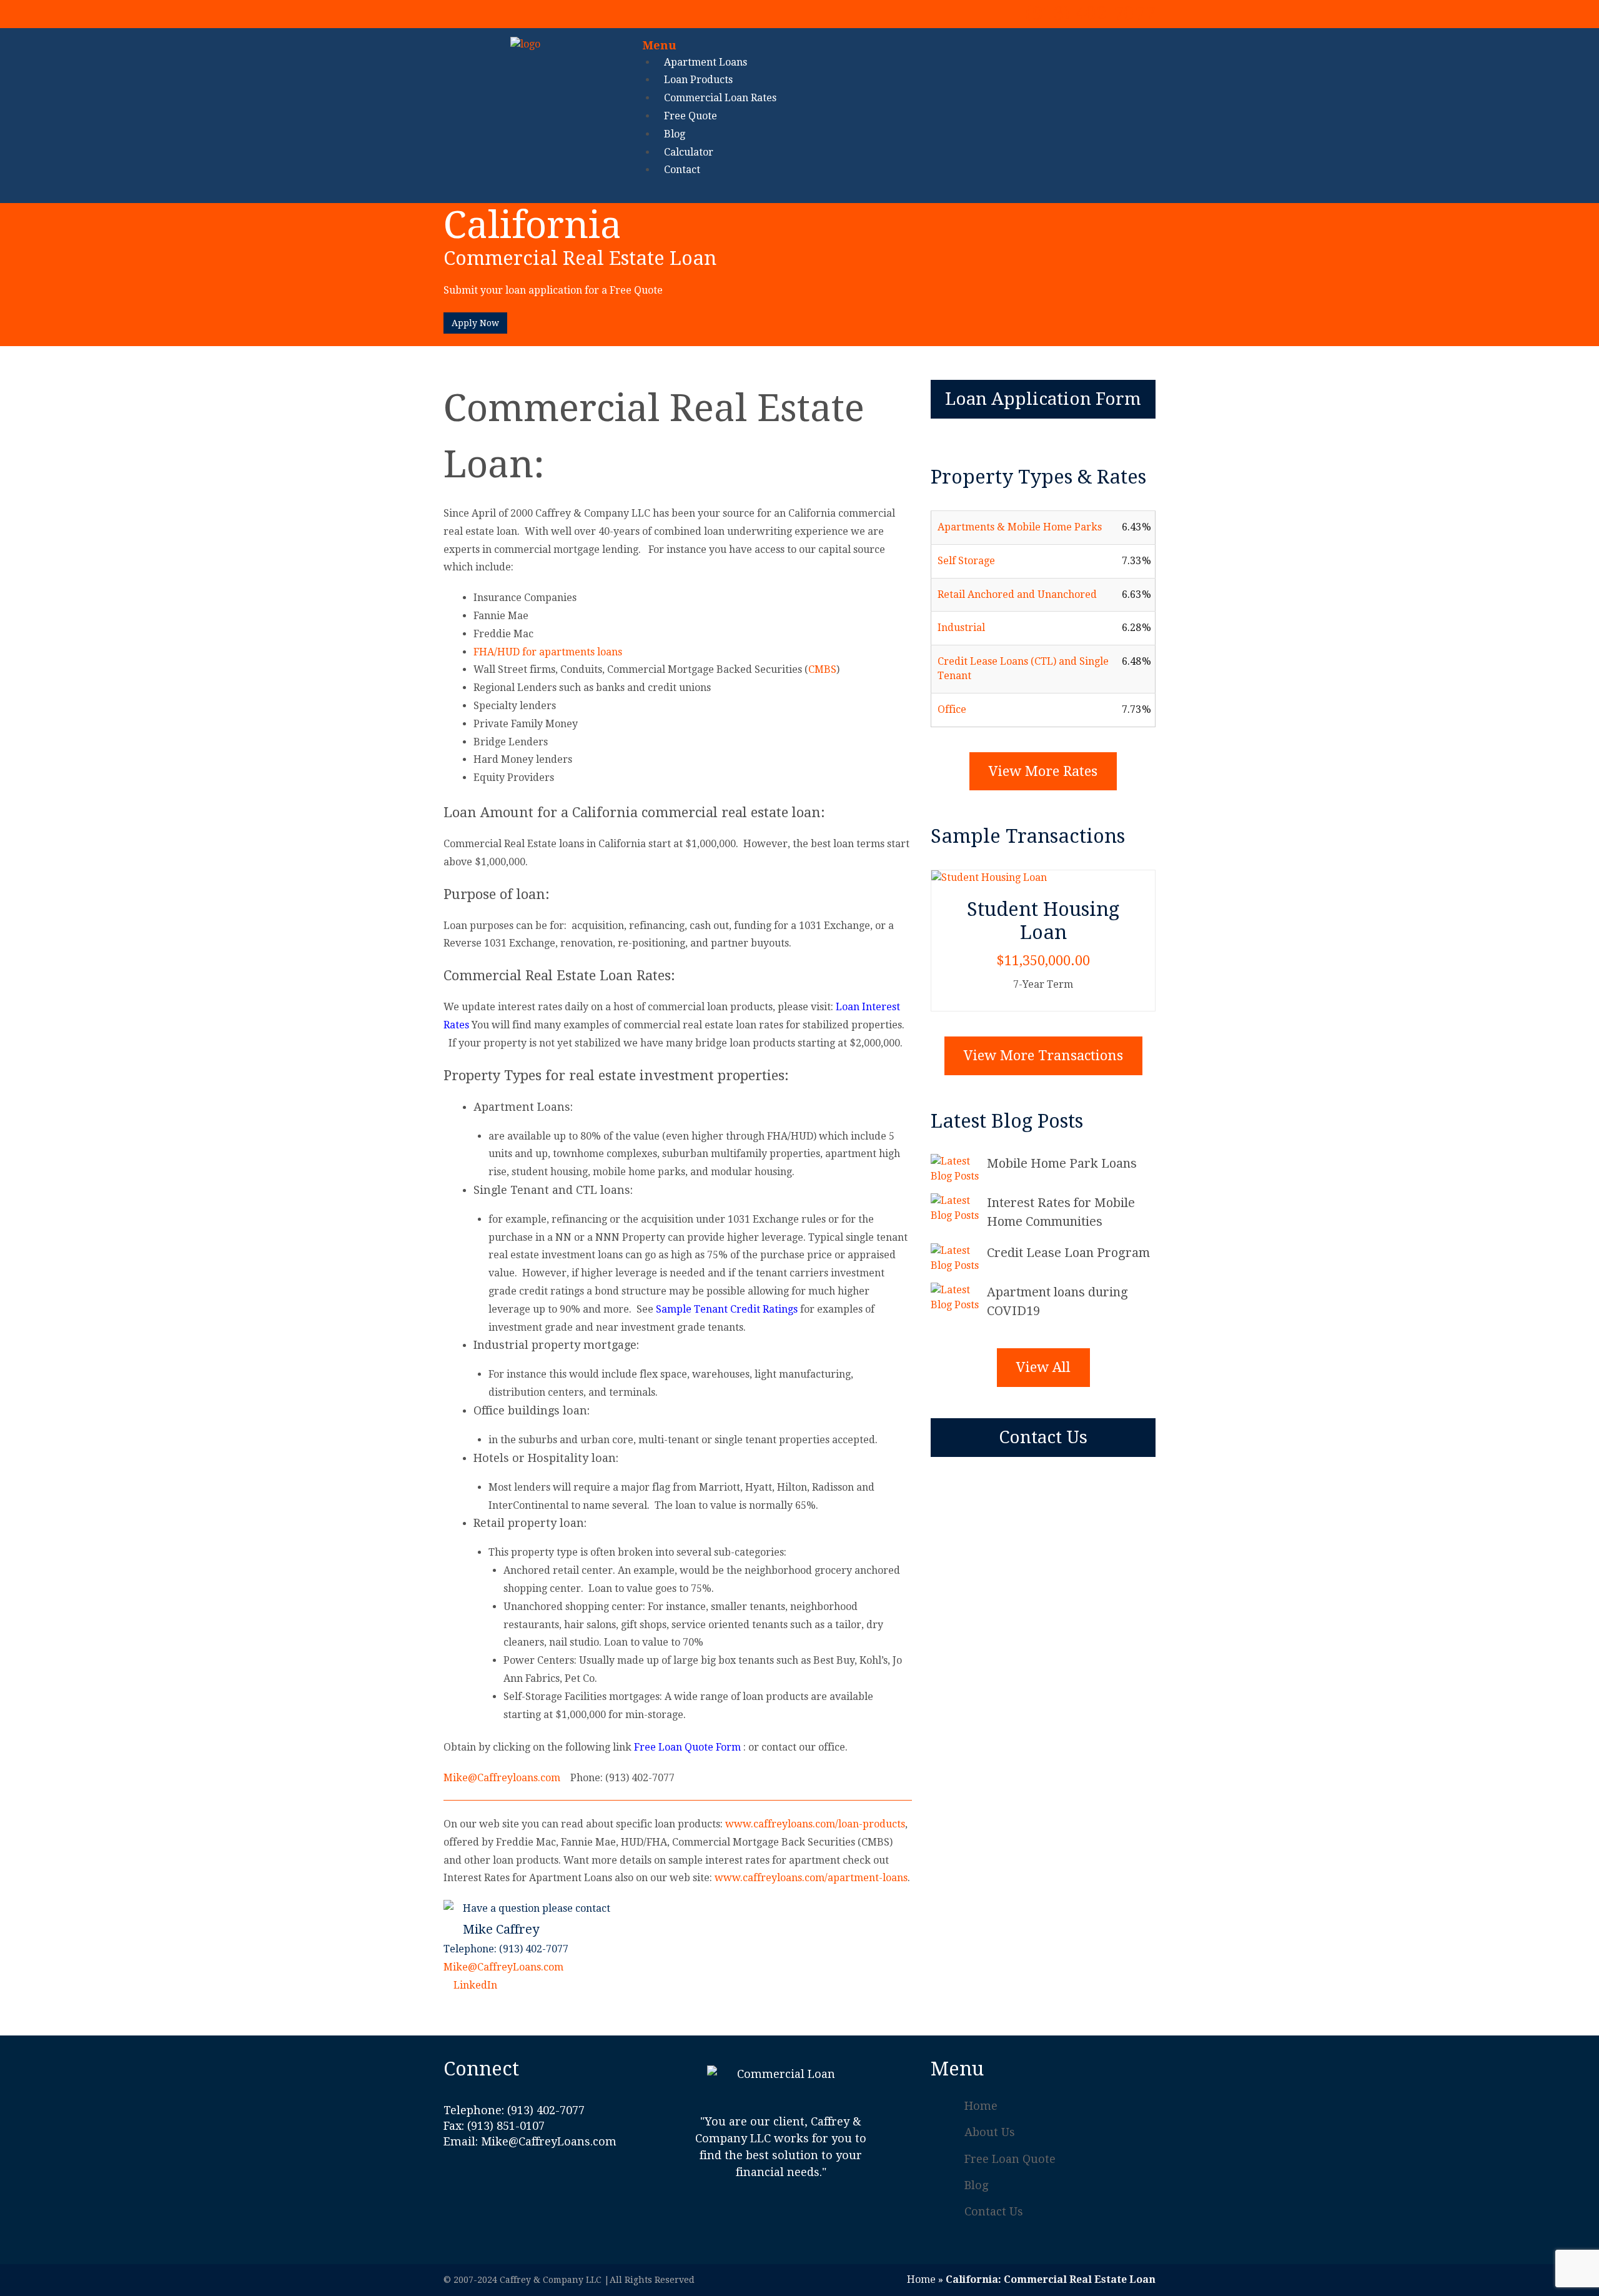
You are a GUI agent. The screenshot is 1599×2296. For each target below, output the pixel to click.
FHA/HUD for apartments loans (548, 652)
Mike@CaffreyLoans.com (503, 1967)
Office (952, 709)
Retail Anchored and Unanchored (1017, 594)
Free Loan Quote (1010, 2159)
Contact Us (1043, 1437)
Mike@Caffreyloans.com (502, 1778)
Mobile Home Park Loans (1062, 1163)
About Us (990, 2132)
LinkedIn (474, 1985)
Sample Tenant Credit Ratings (727, 1309)
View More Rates (1043, 771)
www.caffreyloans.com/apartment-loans (811, 1878)
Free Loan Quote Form (687, 1747)
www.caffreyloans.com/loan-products (815, 1824)
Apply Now (475, 323)
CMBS (822, 669)
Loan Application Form (1043, 399)
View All (1043, 1367)
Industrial (961, 628)
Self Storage (966, 561)
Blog (976, 2185)
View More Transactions (1043, 1056)
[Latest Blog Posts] (959, 1169)
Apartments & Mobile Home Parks (1020, 527)
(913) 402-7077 (1090, 13)
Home (981, 2106)
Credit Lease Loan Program (1068, 1253)
